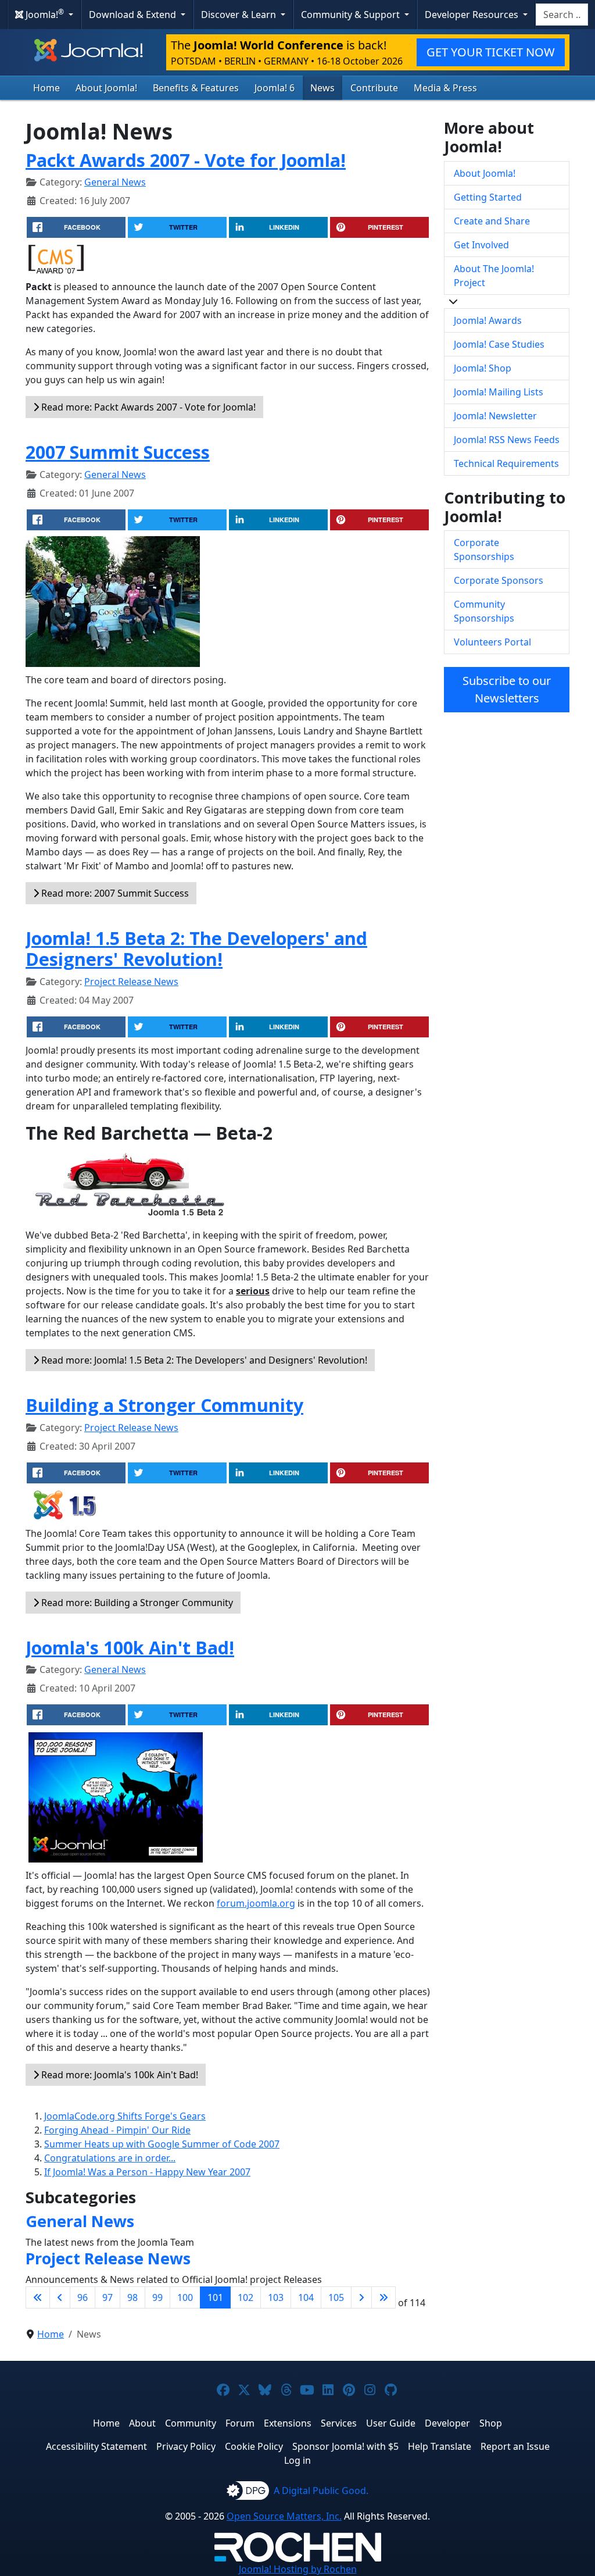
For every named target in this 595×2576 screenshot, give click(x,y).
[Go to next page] (361, 2297)
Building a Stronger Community (164, 1405)
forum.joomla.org (256, 1903)
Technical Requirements (506, 463)
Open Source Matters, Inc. (284, 2516)
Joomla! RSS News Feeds (507, 440)
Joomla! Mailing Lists (499, 392)
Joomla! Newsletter (495, 416)
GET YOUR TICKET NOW (491, 52)
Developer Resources (473, 15)
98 (132, 2297)
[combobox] (562, 15)
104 (306, 2297)
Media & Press (445, 88)
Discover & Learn (240, 15)
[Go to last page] (383, 2297)
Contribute (374, 88)
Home (46, 88)
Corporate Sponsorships (484, 550)
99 (157, 2297)
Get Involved (481, 245)
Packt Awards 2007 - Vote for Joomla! (186, 160)
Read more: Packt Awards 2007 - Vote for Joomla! (147, 407)
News (322, 88)
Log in (297, 2460)
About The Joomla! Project (494, 276)
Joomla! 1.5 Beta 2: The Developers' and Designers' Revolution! (196, 949)
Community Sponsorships (484, 611)
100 (185, 2297)
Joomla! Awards (488, 320)
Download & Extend (134, 15)
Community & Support (352, 15)
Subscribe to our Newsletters (507, 689)
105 (336, 2297)
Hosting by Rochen (298, 2569)
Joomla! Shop (483, 368)
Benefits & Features (196, 88)
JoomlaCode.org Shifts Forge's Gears (125, 2116)
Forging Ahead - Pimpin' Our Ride (117, 2130)
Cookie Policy (254, 2446)
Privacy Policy (186, 2446)
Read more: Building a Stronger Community (136, 1603)
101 (215, 2297)
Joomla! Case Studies (499, 344)
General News (115, 182)
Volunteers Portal (492, 642)
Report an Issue (515, 2446)
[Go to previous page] (60, 2297)
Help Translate (440, 2446)
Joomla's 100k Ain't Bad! (130, 1647)
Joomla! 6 (275, 88)
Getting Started (488, 197)
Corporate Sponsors (499, 580)
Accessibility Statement (96, 2446)
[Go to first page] (38, 2297)
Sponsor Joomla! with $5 (345, 2446)
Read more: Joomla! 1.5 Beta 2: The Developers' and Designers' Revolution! (203, 1360)
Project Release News (131, 982)
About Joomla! (106, 88)
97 (107, 2297)
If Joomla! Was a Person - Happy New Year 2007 (147, 2172)
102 (245, 2297)
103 (276, 2297)
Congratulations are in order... (110, 2158)
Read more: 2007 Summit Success (114, 893)
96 (83, 2297)
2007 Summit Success (118, 452)
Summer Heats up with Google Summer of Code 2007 (162, 2144)
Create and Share (492, 221)
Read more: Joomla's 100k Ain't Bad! (119, 2075)
